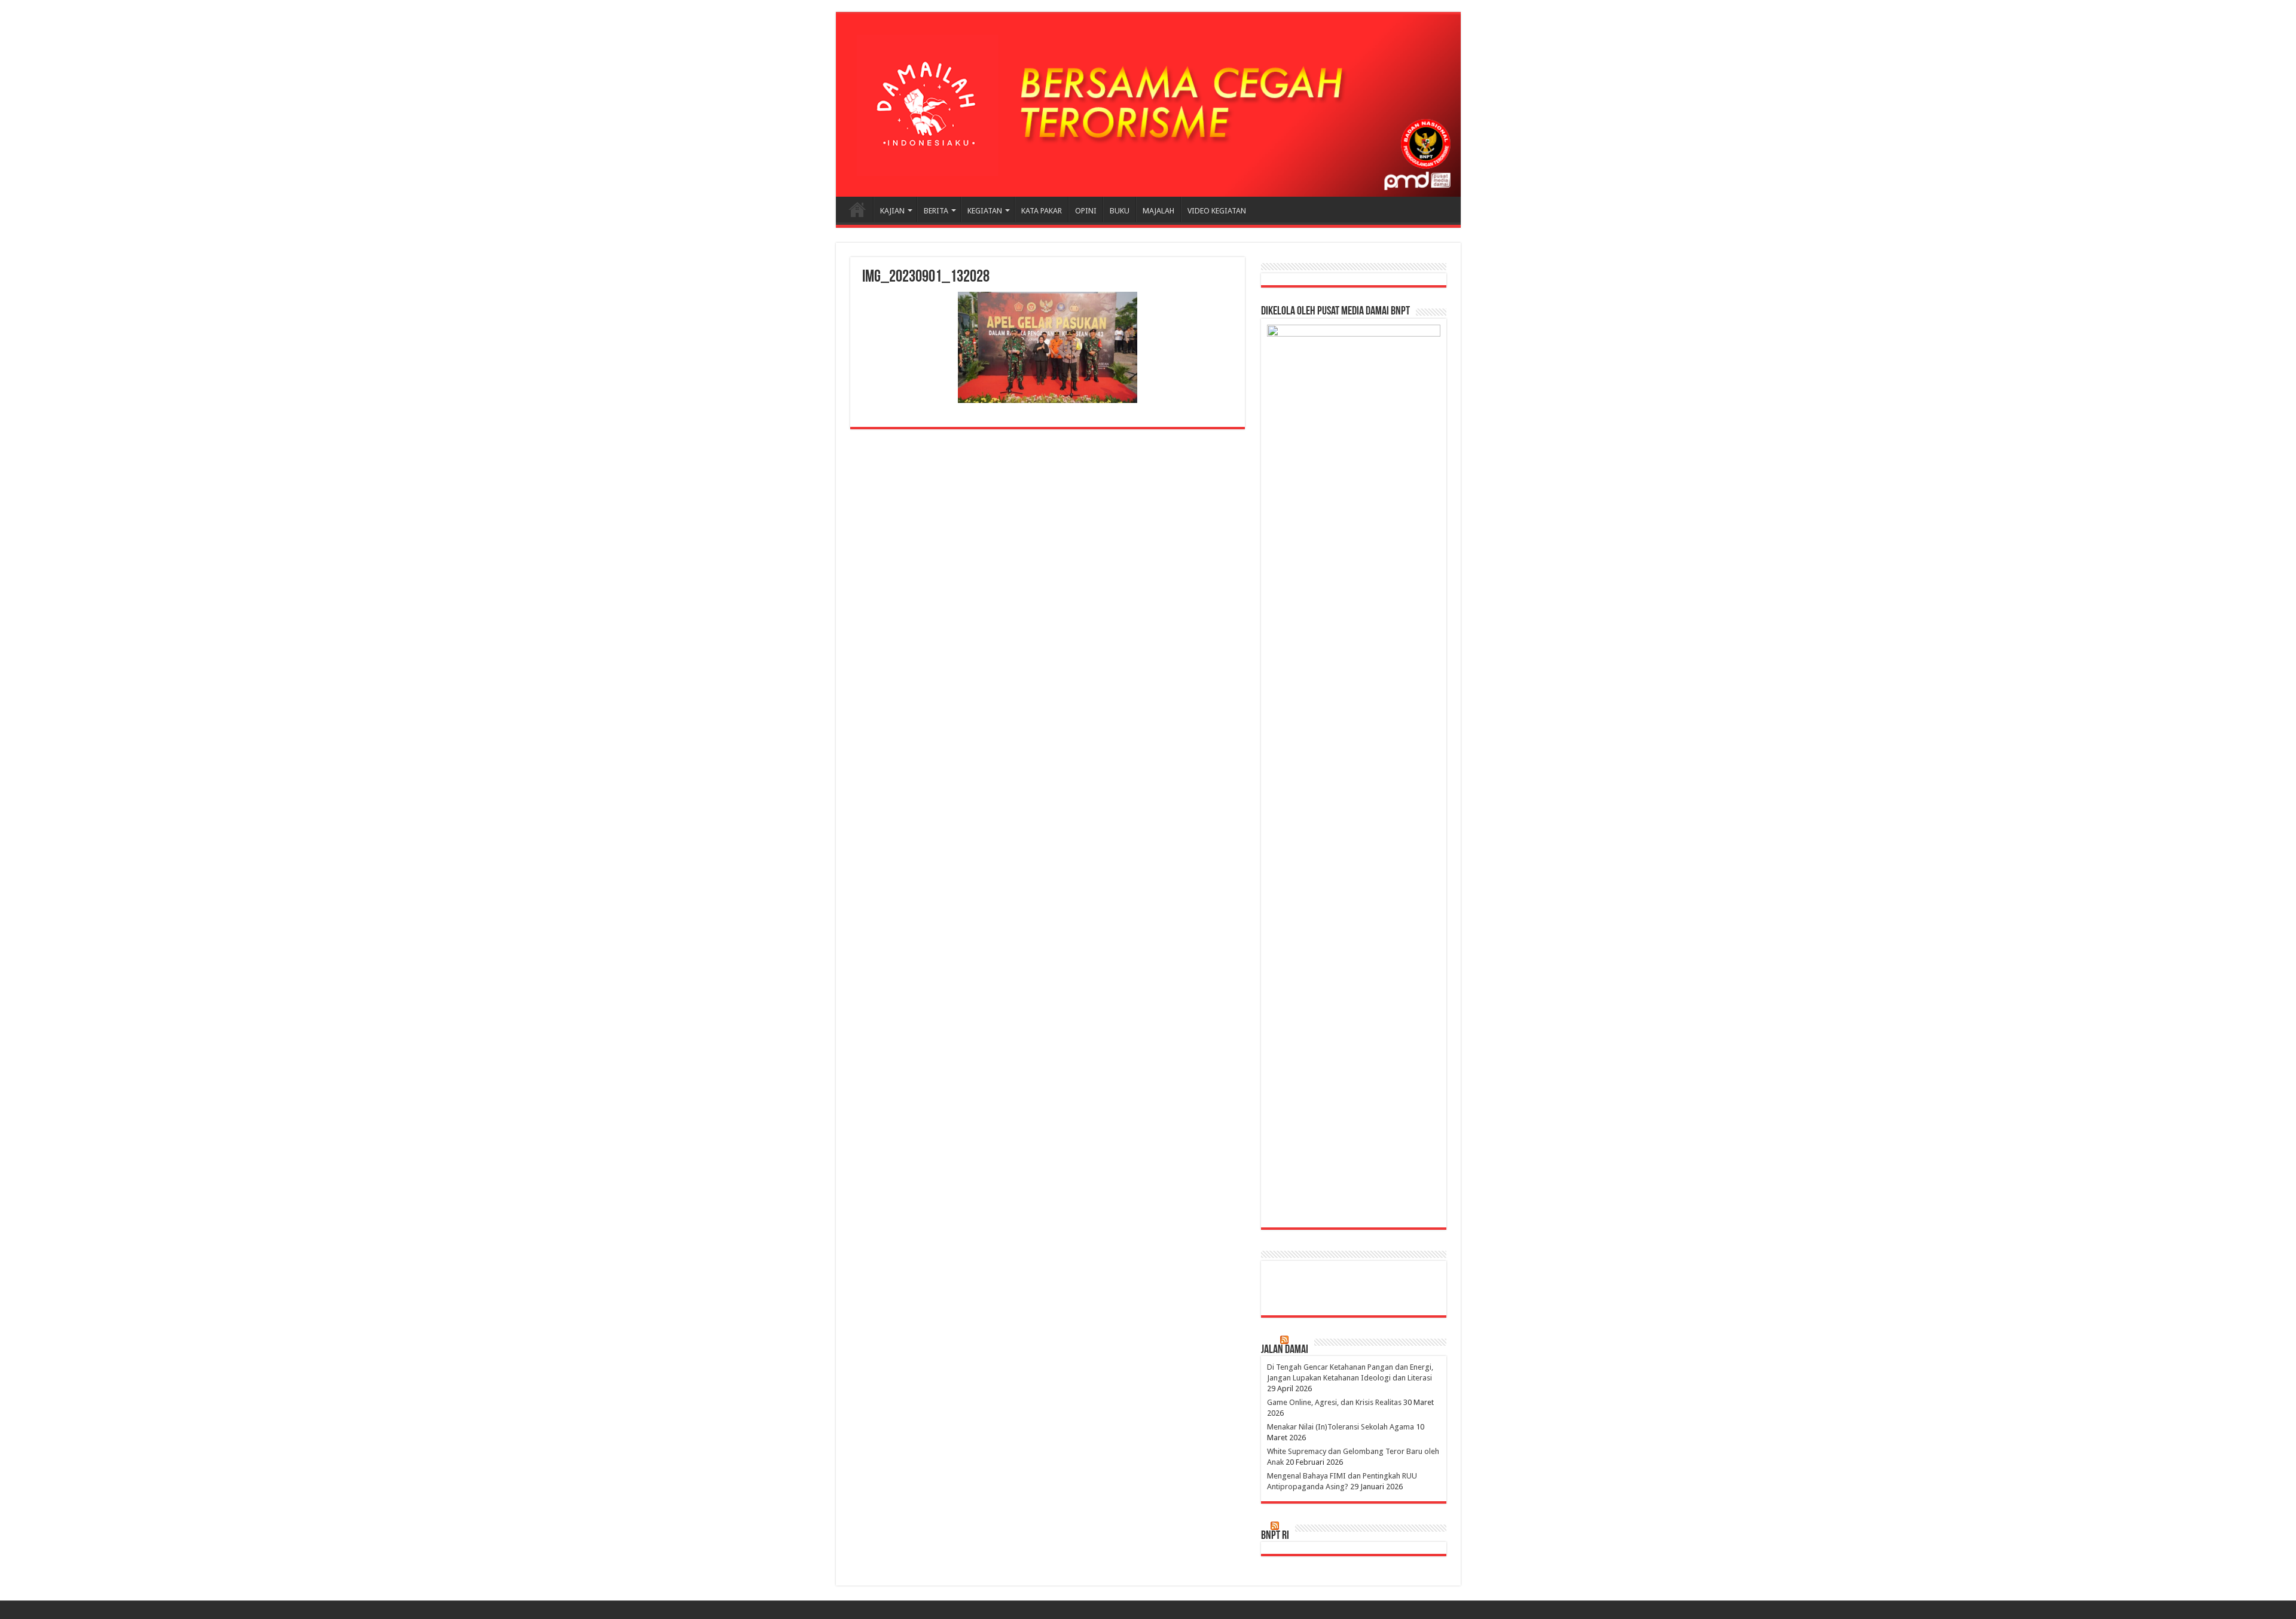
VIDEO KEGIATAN (1217, 211)
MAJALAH (1158, 211)
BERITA (936, 211)
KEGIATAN (985, 211)
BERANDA (857, 209)
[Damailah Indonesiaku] (1148, 105)
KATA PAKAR (1042, 211)
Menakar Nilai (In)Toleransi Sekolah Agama (1341, 1427)
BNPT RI (1275, 1536)
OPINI (1086, 211)
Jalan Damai (1285, 1350)
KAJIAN (892, 211)
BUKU (1120, 211)
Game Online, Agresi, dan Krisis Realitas (1334, 1402)
